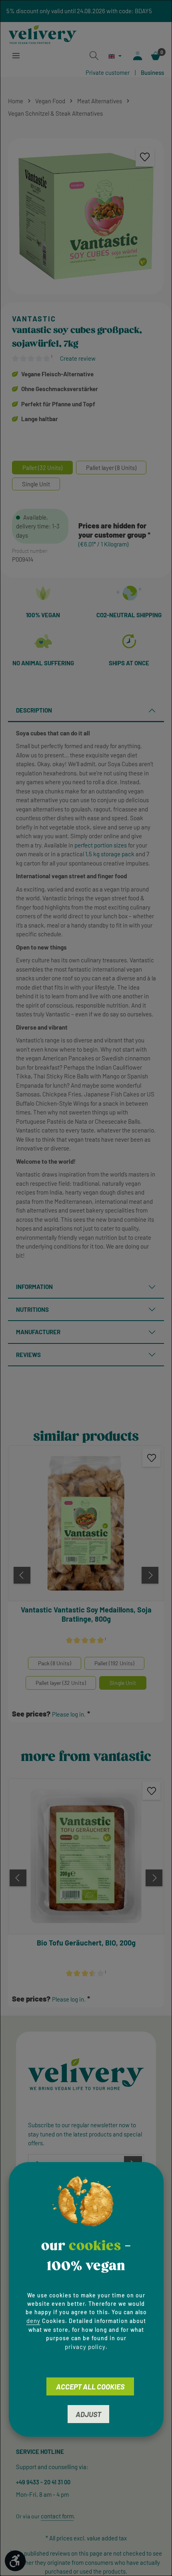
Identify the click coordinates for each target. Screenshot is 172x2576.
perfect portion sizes (101, 845)
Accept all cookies (90, 2387)
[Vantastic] (86, 319)
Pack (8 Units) (55, 1663)
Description (34, 710)
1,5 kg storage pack (110, 854)
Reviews (28, 1355)
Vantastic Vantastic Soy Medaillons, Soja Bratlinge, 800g (86, 1614)
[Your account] (138, 56)
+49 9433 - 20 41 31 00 (43, 2482)
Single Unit (123, 1683)
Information (34, 1287)
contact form (57, 2516)
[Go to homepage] (43, 33)
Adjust (88, 2414)
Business (152, 72)
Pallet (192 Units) (114, 1663)
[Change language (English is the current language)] (115, 56)
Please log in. (69, 1714)
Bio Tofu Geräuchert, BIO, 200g (86, 1943)
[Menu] (16, 56)
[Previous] (22, 1575)
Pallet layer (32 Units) (61, 1683)
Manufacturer (38, 1332)
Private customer (108, 72)
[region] (86, 216)
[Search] (94, 56)
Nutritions (32, 1309)
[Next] (150, 1575)
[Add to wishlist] (145, 157)
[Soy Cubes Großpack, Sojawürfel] (86, 216)
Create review (78, 358)
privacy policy (85, 2347)
